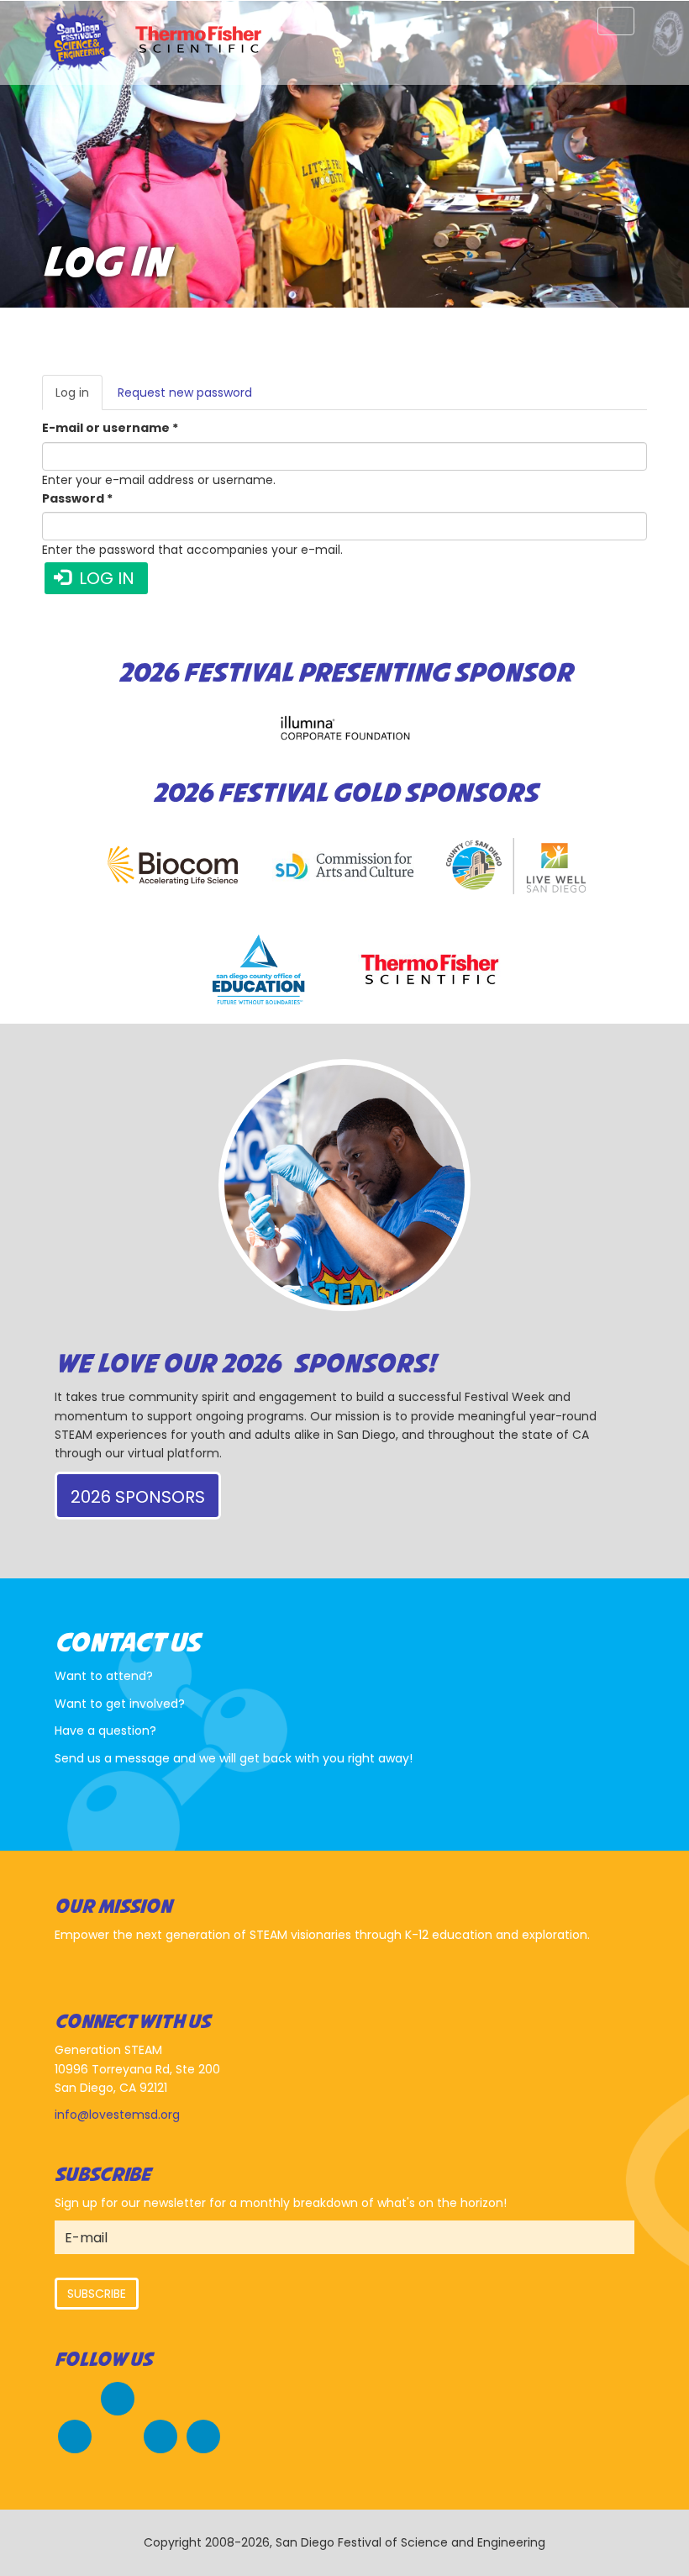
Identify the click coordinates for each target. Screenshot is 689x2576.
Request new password (185, 392)
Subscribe (97, 2294)
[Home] (82, 40)
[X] (75, 2434)
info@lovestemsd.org (117, 2115)
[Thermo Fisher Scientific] (430, 969)
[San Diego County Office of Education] (259, 969)
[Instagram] (160, 2434)
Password (77, 498)
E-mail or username (110, 428)
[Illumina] (344, 727)
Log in (79, 397)
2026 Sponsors (138, 1497)
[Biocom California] (173, 866)
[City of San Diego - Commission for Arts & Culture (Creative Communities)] (344, 866)
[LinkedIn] (203, 2434)
